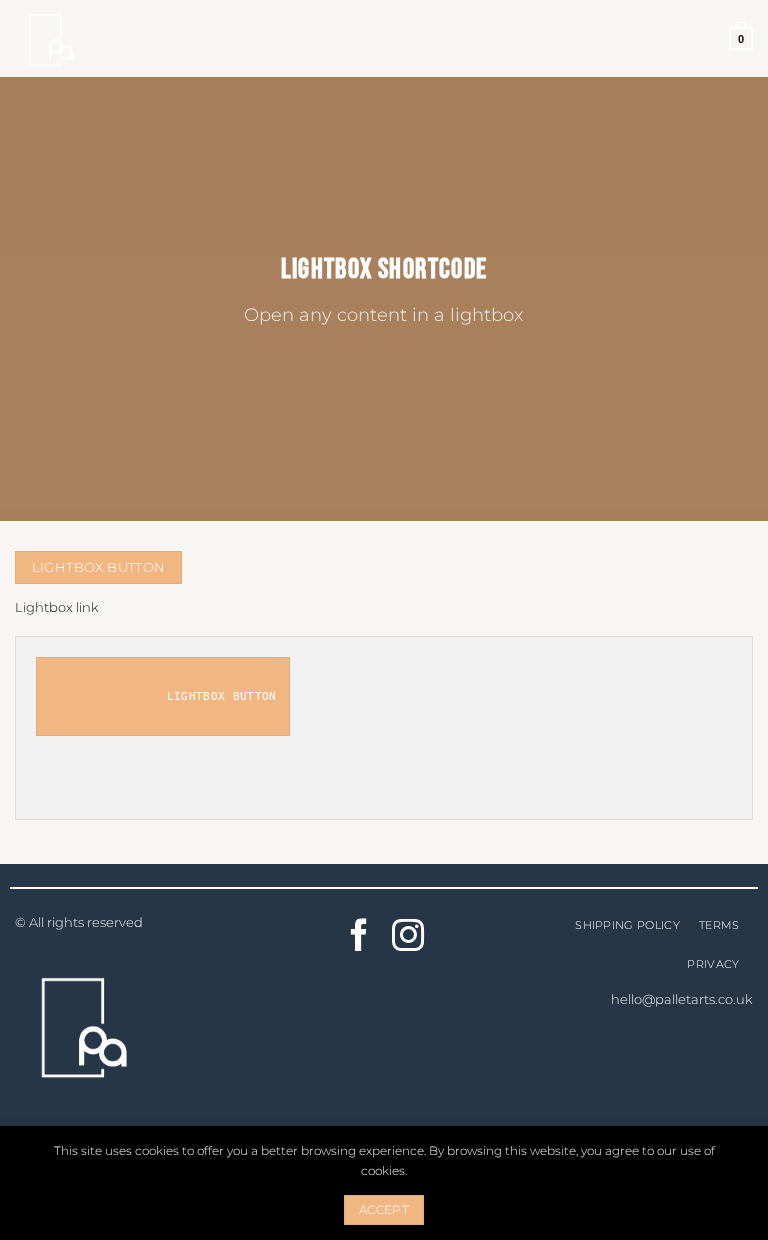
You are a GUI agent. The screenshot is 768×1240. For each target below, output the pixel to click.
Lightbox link (57, 607)
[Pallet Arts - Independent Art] (65, 38)
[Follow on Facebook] (359, 938)
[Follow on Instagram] (408, 938)
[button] (741, 38)
